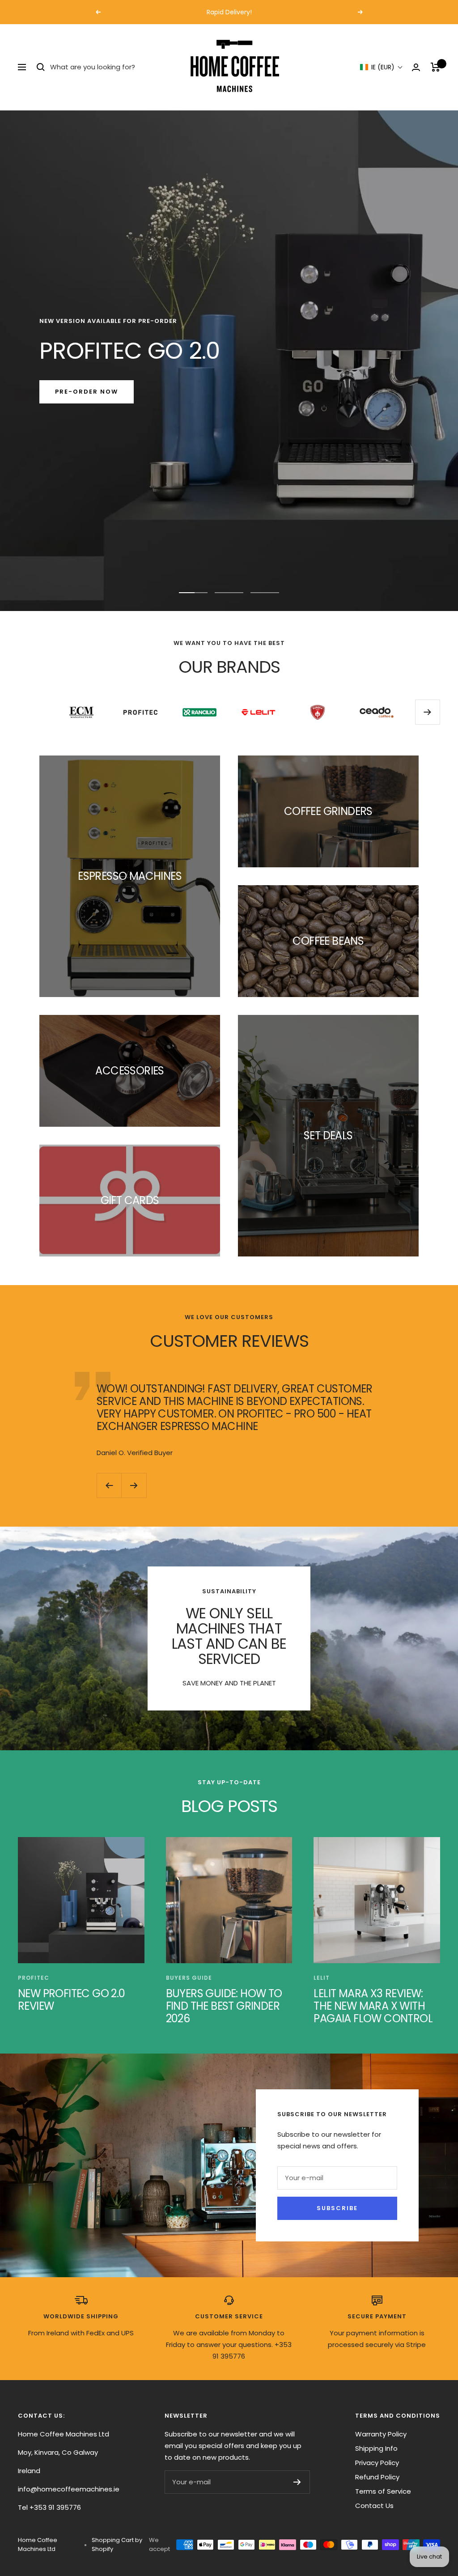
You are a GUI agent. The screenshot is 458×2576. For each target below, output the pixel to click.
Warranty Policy (381, 2434)
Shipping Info (376, 2448)
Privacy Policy (377, 2463)
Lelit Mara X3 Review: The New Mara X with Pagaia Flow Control (373, 2006)
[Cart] (435, 67)
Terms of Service (383, 2491)
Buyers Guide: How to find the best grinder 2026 (224, 2006)
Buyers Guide (189, 1978)
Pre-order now (87, 392)
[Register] (297, 2482)
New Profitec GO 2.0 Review (72, 2000)
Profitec (34, 1978)
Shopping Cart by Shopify (117, 2544)
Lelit (322, 1978)
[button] (382, 67)
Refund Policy (377, 2477)
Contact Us (374, 2506)
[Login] (416, 67)
